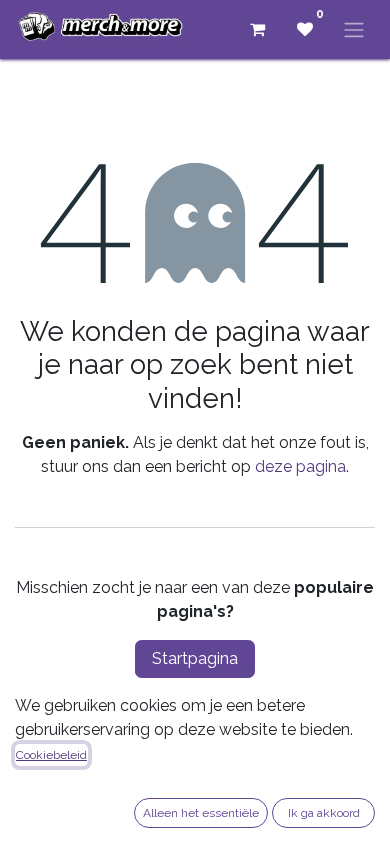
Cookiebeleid (51, 755)
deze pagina (300, 466)
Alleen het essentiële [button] (201, 813)
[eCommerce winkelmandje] (257, 29)
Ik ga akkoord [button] (324, 813)
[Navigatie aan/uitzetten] (354, 29)
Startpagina (195, 658)
